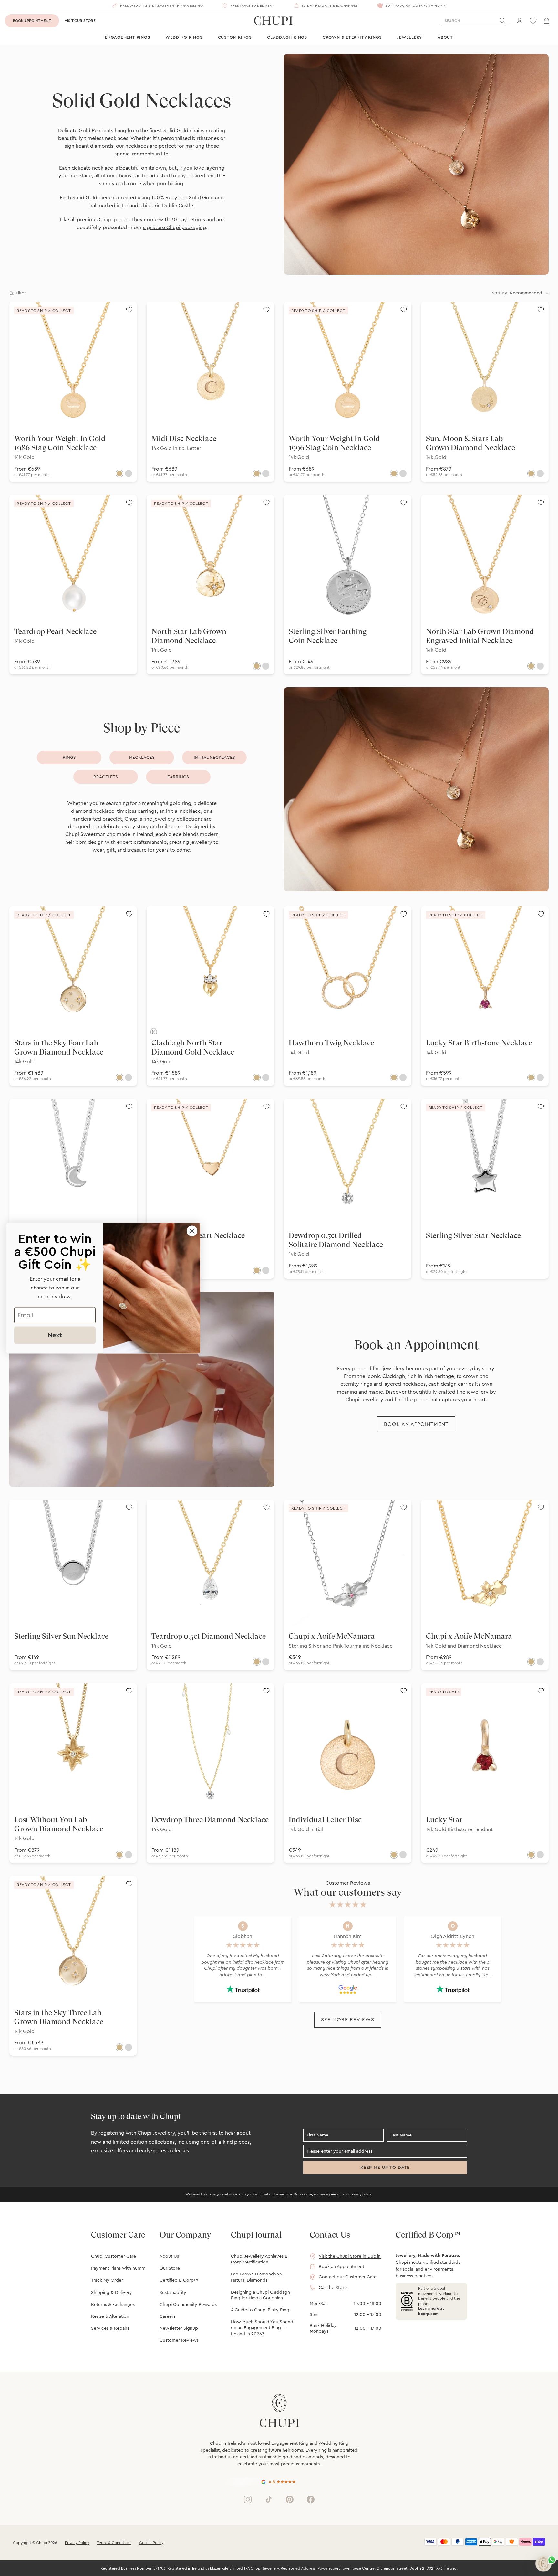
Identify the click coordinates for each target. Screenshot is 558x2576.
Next (55, 1335)
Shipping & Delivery (112, 2293)
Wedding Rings (184, 37)
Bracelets (106, 777)
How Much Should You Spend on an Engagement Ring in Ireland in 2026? (262, 2328)
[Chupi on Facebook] (311, 2499)
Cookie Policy (151, 2543)
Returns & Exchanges (113, 2305)
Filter (21, 293)
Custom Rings (235, 37)
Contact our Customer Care (348, 2277)
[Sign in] (520, 21)
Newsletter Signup (179, 2328)
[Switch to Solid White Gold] (129, 473)
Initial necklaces (214, 758)
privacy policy (361, 2194)
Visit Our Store (80, 21)
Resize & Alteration (110, 2316)
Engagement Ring (290, 2443)
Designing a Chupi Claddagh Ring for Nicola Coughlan (260, 2295)
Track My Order (107, 2280)
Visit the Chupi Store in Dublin (350, 2256)
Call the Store (333, 2288)
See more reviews (347, 2020)
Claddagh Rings (287, 37)
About (445, 37)
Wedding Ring (333, 2443)
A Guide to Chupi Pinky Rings (261, 2310)
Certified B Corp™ (179, 2280)
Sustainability (173, 2293)
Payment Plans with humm (118, 2268)
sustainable (270, 2457)
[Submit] (502, 21)
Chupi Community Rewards (188, 2305)
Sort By (517, 293)
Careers (167, 2316)
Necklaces (142, 758)
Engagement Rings (127, 37)
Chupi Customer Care (114, 2256)
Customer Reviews (179, 2340)
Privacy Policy (77, 2543)
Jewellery (410, 37)
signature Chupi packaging (175, 228)
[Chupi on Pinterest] (290, 2499)
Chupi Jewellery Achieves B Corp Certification (259, 2259)
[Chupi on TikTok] (269, 2499)
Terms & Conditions (114, 2543)
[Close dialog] (192, 1231)
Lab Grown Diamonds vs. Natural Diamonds (257, 2277)
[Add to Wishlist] (129, 310)
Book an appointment (416, 1424)
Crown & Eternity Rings (352, 37)
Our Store (170, 2268)
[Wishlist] (533, 21)
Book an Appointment (341, 2267)
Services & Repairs (110, 2328)
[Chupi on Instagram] (248, 2499)
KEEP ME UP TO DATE (385, 2168)
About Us (169, 2256)
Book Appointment (32, 21)
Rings (69, 758)
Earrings (178, 777)
